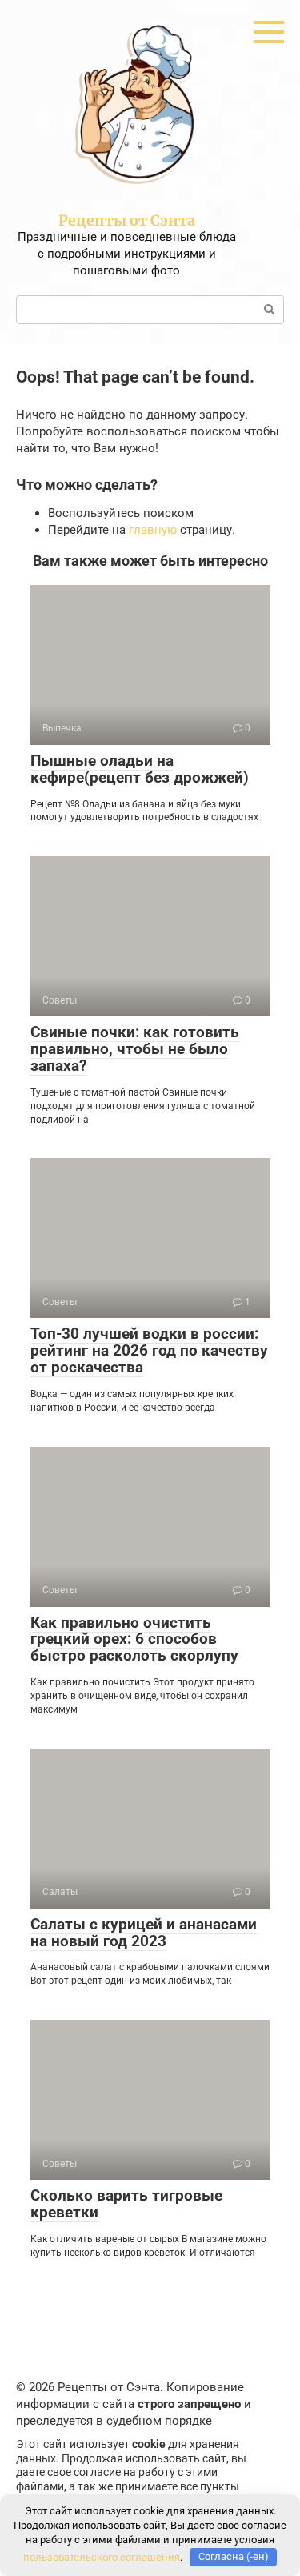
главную (153, 530)
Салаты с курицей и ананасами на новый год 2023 (144, 1933)
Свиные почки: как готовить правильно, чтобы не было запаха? (135, 1049)
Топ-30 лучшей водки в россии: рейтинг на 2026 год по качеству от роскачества (149, 1350)
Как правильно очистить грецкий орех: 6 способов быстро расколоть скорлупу (134, 1639)
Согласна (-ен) (234, 2556)
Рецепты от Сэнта (127, 220)
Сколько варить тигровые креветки (126, 2204)
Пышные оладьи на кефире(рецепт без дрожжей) (140, 769)
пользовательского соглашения (102, 2556)
